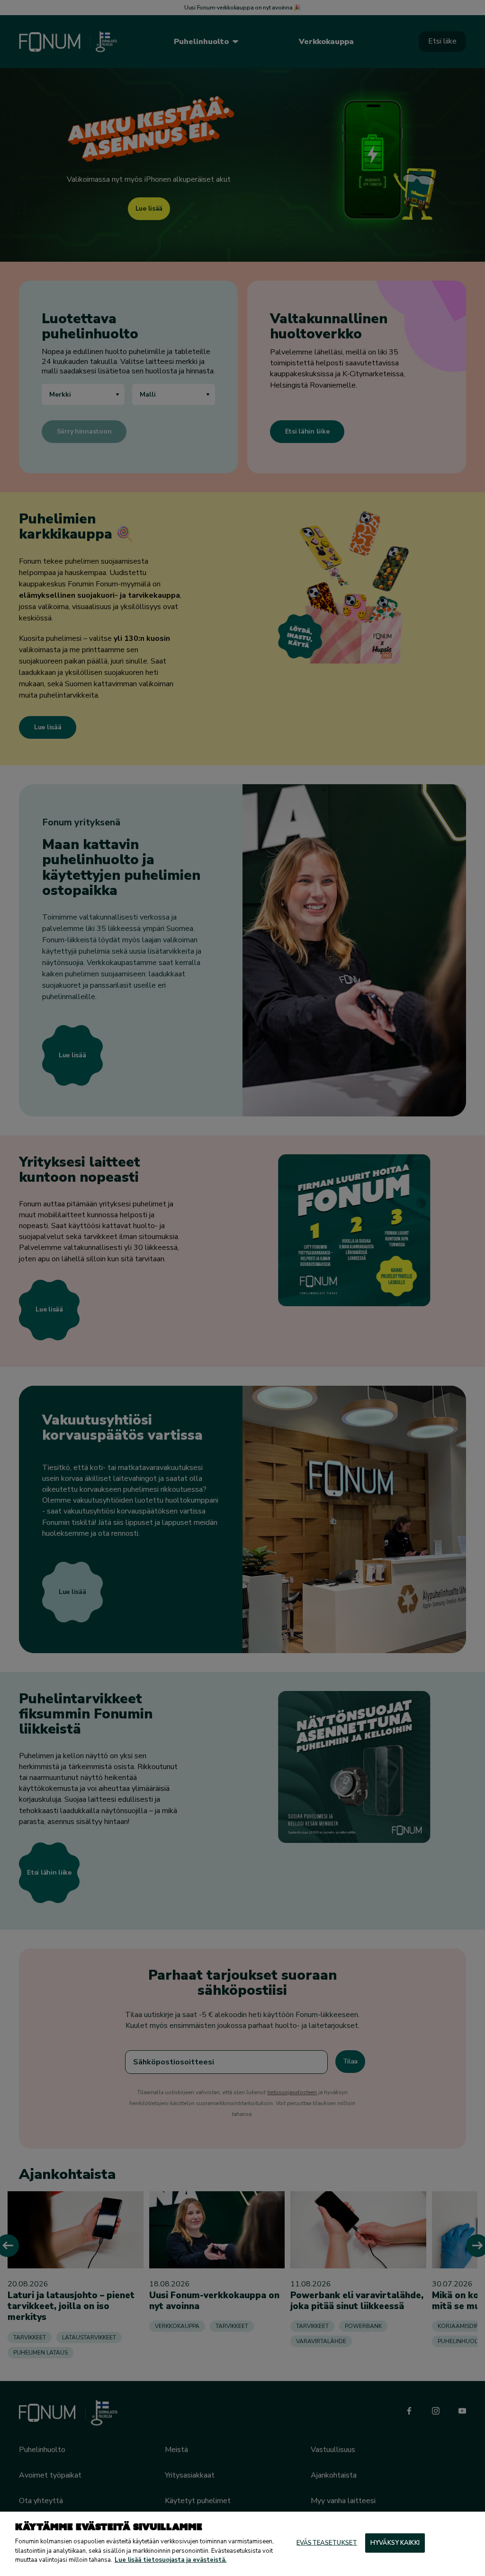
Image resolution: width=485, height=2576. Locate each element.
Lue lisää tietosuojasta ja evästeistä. (171, 2560)
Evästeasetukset (327, 2542)
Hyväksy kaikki (395, 2542)
